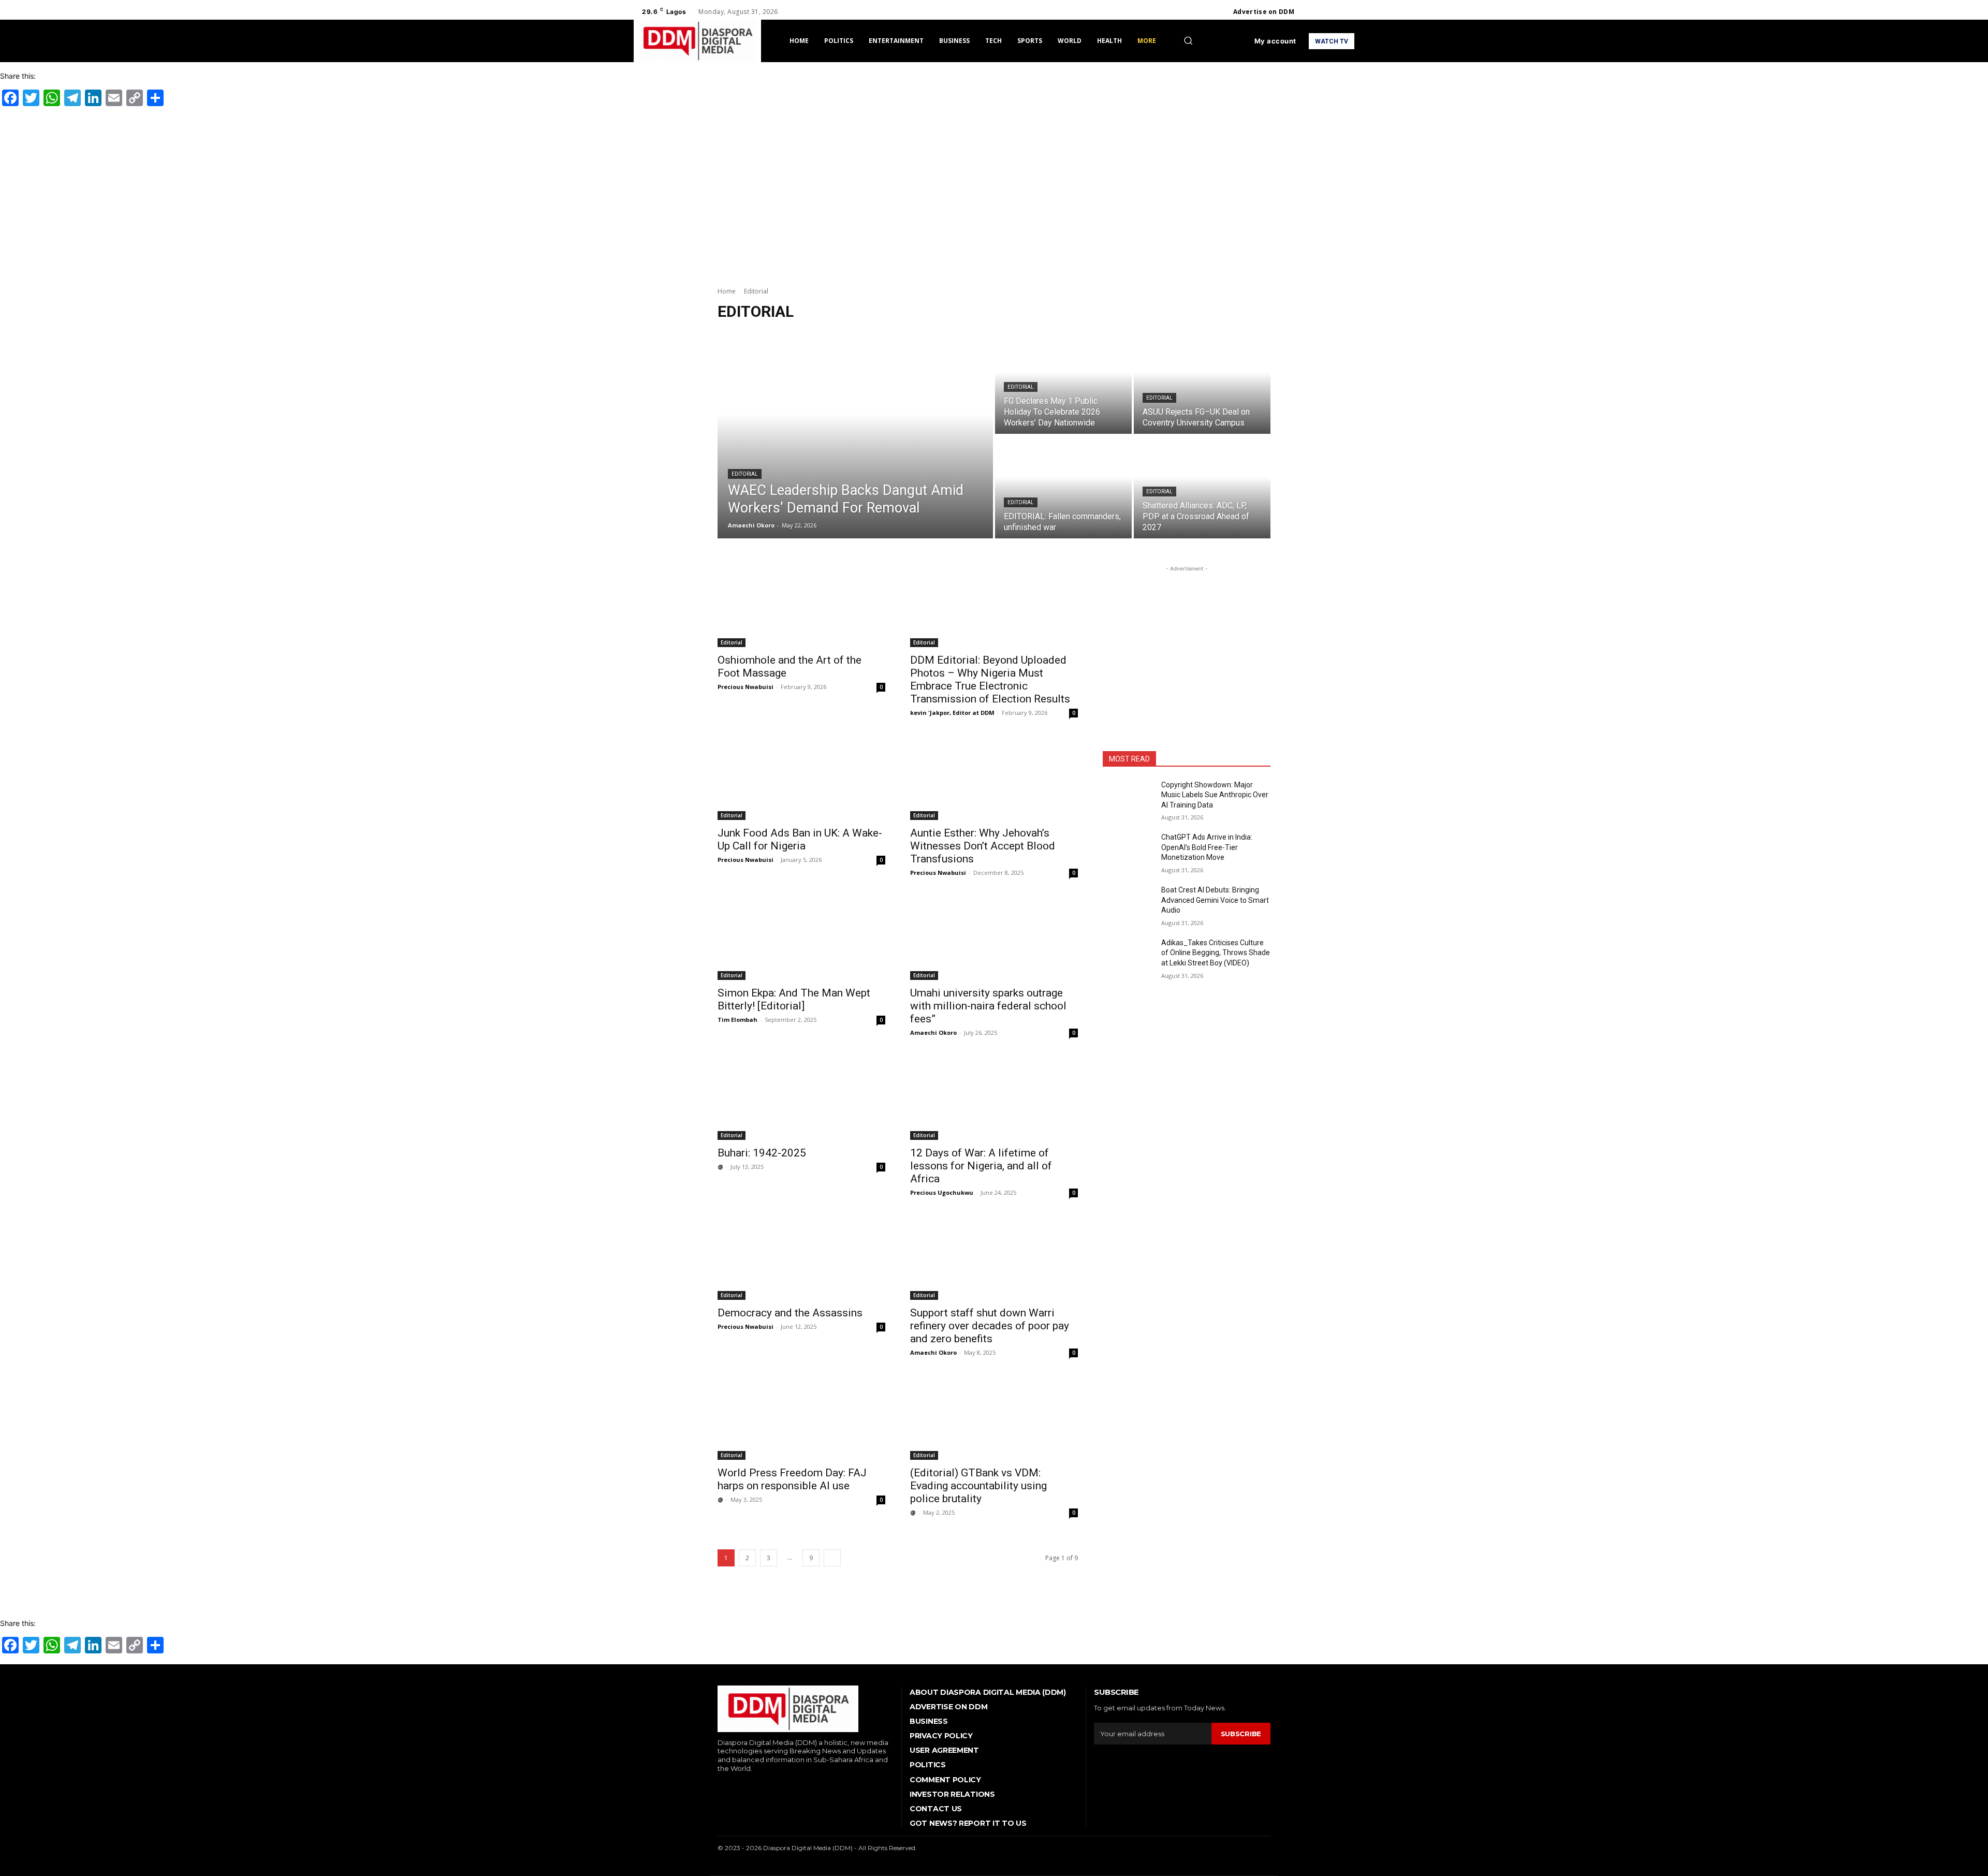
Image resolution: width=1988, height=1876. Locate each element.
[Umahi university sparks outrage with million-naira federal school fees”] (994, 938)
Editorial (745, 474)
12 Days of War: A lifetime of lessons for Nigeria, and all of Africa (981, 1166)
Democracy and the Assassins (790, 1313)
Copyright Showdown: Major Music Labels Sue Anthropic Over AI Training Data (1215, 795)
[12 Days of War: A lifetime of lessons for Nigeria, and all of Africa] (994, 1098)
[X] (1336, 12)
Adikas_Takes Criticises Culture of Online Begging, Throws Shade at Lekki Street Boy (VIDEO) (1216, 953)
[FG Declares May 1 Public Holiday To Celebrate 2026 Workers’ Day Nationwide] (1063, 383)
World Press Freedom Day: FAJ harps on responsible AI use (792, 1479)
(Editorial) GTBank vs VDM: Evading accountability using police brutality (978, 1486)
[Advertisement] (994, 195)
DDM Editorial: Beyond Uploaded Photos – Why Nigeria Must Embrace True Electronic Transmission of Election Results (990, 679)
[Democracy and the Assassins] (801, 1258)
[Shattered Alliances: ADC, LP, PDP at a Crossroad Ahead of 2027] (1202, 487)
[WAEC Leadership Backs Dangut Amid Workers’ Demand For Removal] (855, 435)
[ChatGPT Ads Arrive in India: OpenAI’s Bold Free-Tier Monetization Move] (1128, 850)
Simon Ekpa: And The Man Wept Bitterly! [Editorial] (794, 999)
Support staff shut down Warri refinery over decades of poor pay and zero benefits (990, 1326)
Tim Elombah (737, 1020)
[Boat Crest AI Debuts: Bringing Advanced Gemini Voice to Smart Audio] (1128, 903)
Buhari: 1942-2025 (762, 1153)
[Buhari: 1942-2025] (801, 1098)
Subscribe (1241, 1734)
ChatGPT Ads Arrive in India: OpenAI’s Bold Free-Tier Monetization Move (1207, 847)
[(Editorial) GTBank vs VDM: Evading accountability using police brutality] (994, 1418)
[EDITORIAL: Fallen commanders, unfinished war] (1063, 487)
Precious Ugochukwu (942, 1192)
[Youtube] (1348, 12)
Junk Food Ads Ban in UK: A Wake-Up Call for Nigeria (800, 839)
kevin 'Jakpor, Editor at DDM (952, 713)
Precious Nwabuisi (745, 687)
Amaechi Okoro (933, 1032)
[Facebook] (1311, 12)
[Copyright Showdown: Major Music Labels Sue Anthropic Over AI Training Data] (1128, 798)
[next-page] (832, 1558)
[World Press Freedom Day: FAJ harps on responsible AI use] (801, 1418)
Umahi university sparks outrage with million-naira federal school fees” (988, 1006)
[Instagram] (1323, 12)
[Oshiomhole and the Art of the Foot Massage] (801, 605)
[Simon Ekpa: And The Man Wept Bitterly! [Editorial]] (801, 938)
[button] (1188, 40)
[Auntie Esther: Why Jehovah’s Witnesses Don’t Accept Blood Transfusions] (994, 778)
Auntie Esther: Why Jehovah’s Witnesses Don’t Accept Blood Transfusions (983, 846)
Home (727, 291)
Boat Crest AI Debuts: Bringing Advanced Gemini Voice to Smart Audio (1215, 900)
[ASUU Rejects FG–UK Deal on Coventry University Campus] (1202, 383)
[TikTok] (751, 1786)
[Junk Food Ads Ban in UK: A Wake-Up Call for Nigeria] (801, 778)
